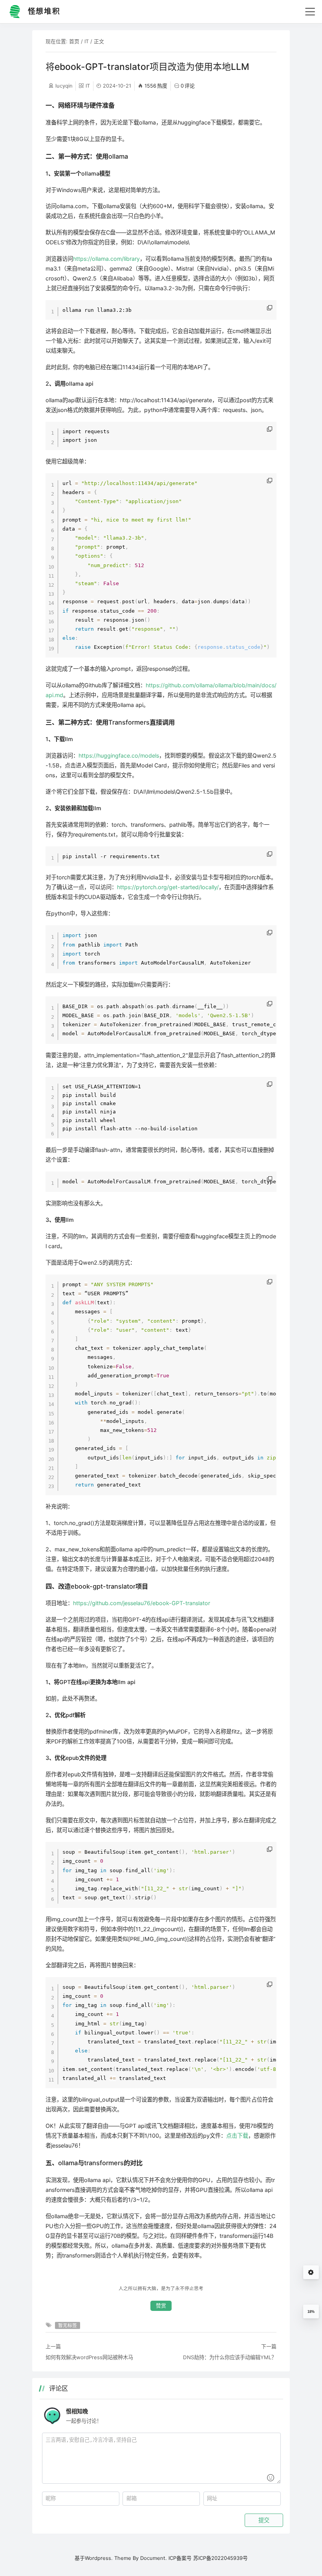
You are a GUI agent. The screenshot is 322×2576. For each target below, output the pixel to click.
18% (311, 2312)
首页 (74, 41)
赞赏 (161, 2306)
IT (87, 41)
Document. (154, 2558)
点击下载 (237, 2136)
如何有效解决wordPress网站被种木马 (89, 2357)
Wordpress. (99, 2558)
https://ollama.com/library (106, 259)
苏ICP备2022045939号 (220, 2558)
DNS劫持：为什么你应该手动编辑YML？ (230, 2357)
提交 (264, 2520)
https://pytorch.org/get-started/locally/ (168, 887)
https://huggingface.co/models (119, 755)
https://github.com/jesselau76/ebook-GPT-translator (142, 1603)
